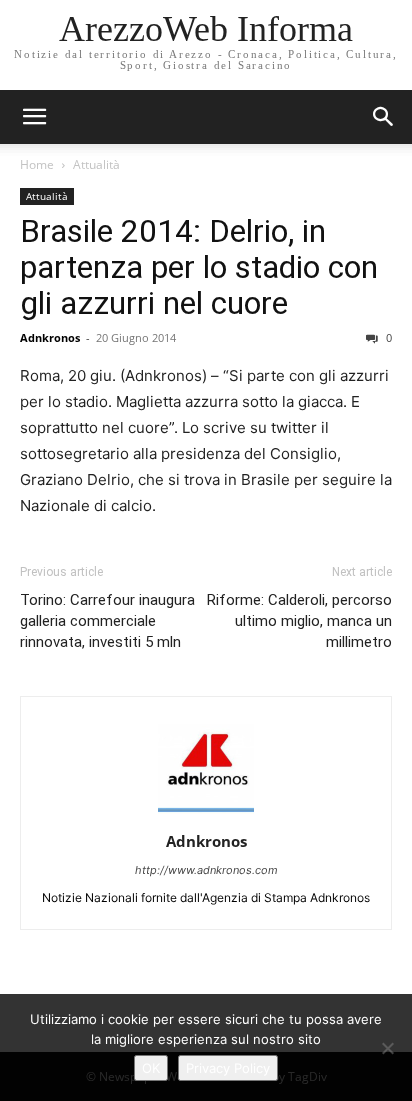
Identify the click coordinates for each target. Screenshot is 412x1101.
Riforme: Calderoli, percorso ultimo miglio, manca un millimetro (299, 621)
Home (37, 164)
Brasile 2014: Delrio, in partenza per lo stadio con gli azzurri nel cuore (199, 267)
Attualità (96, 164)
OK (151, 1068)
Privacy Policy (228, 1068)
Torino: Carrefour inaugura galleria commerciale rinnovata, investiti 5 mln (107, 621)
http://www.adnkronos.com (206, 870)
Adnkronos (50, 337)
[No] (387, 1048)
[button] (384, 117)
